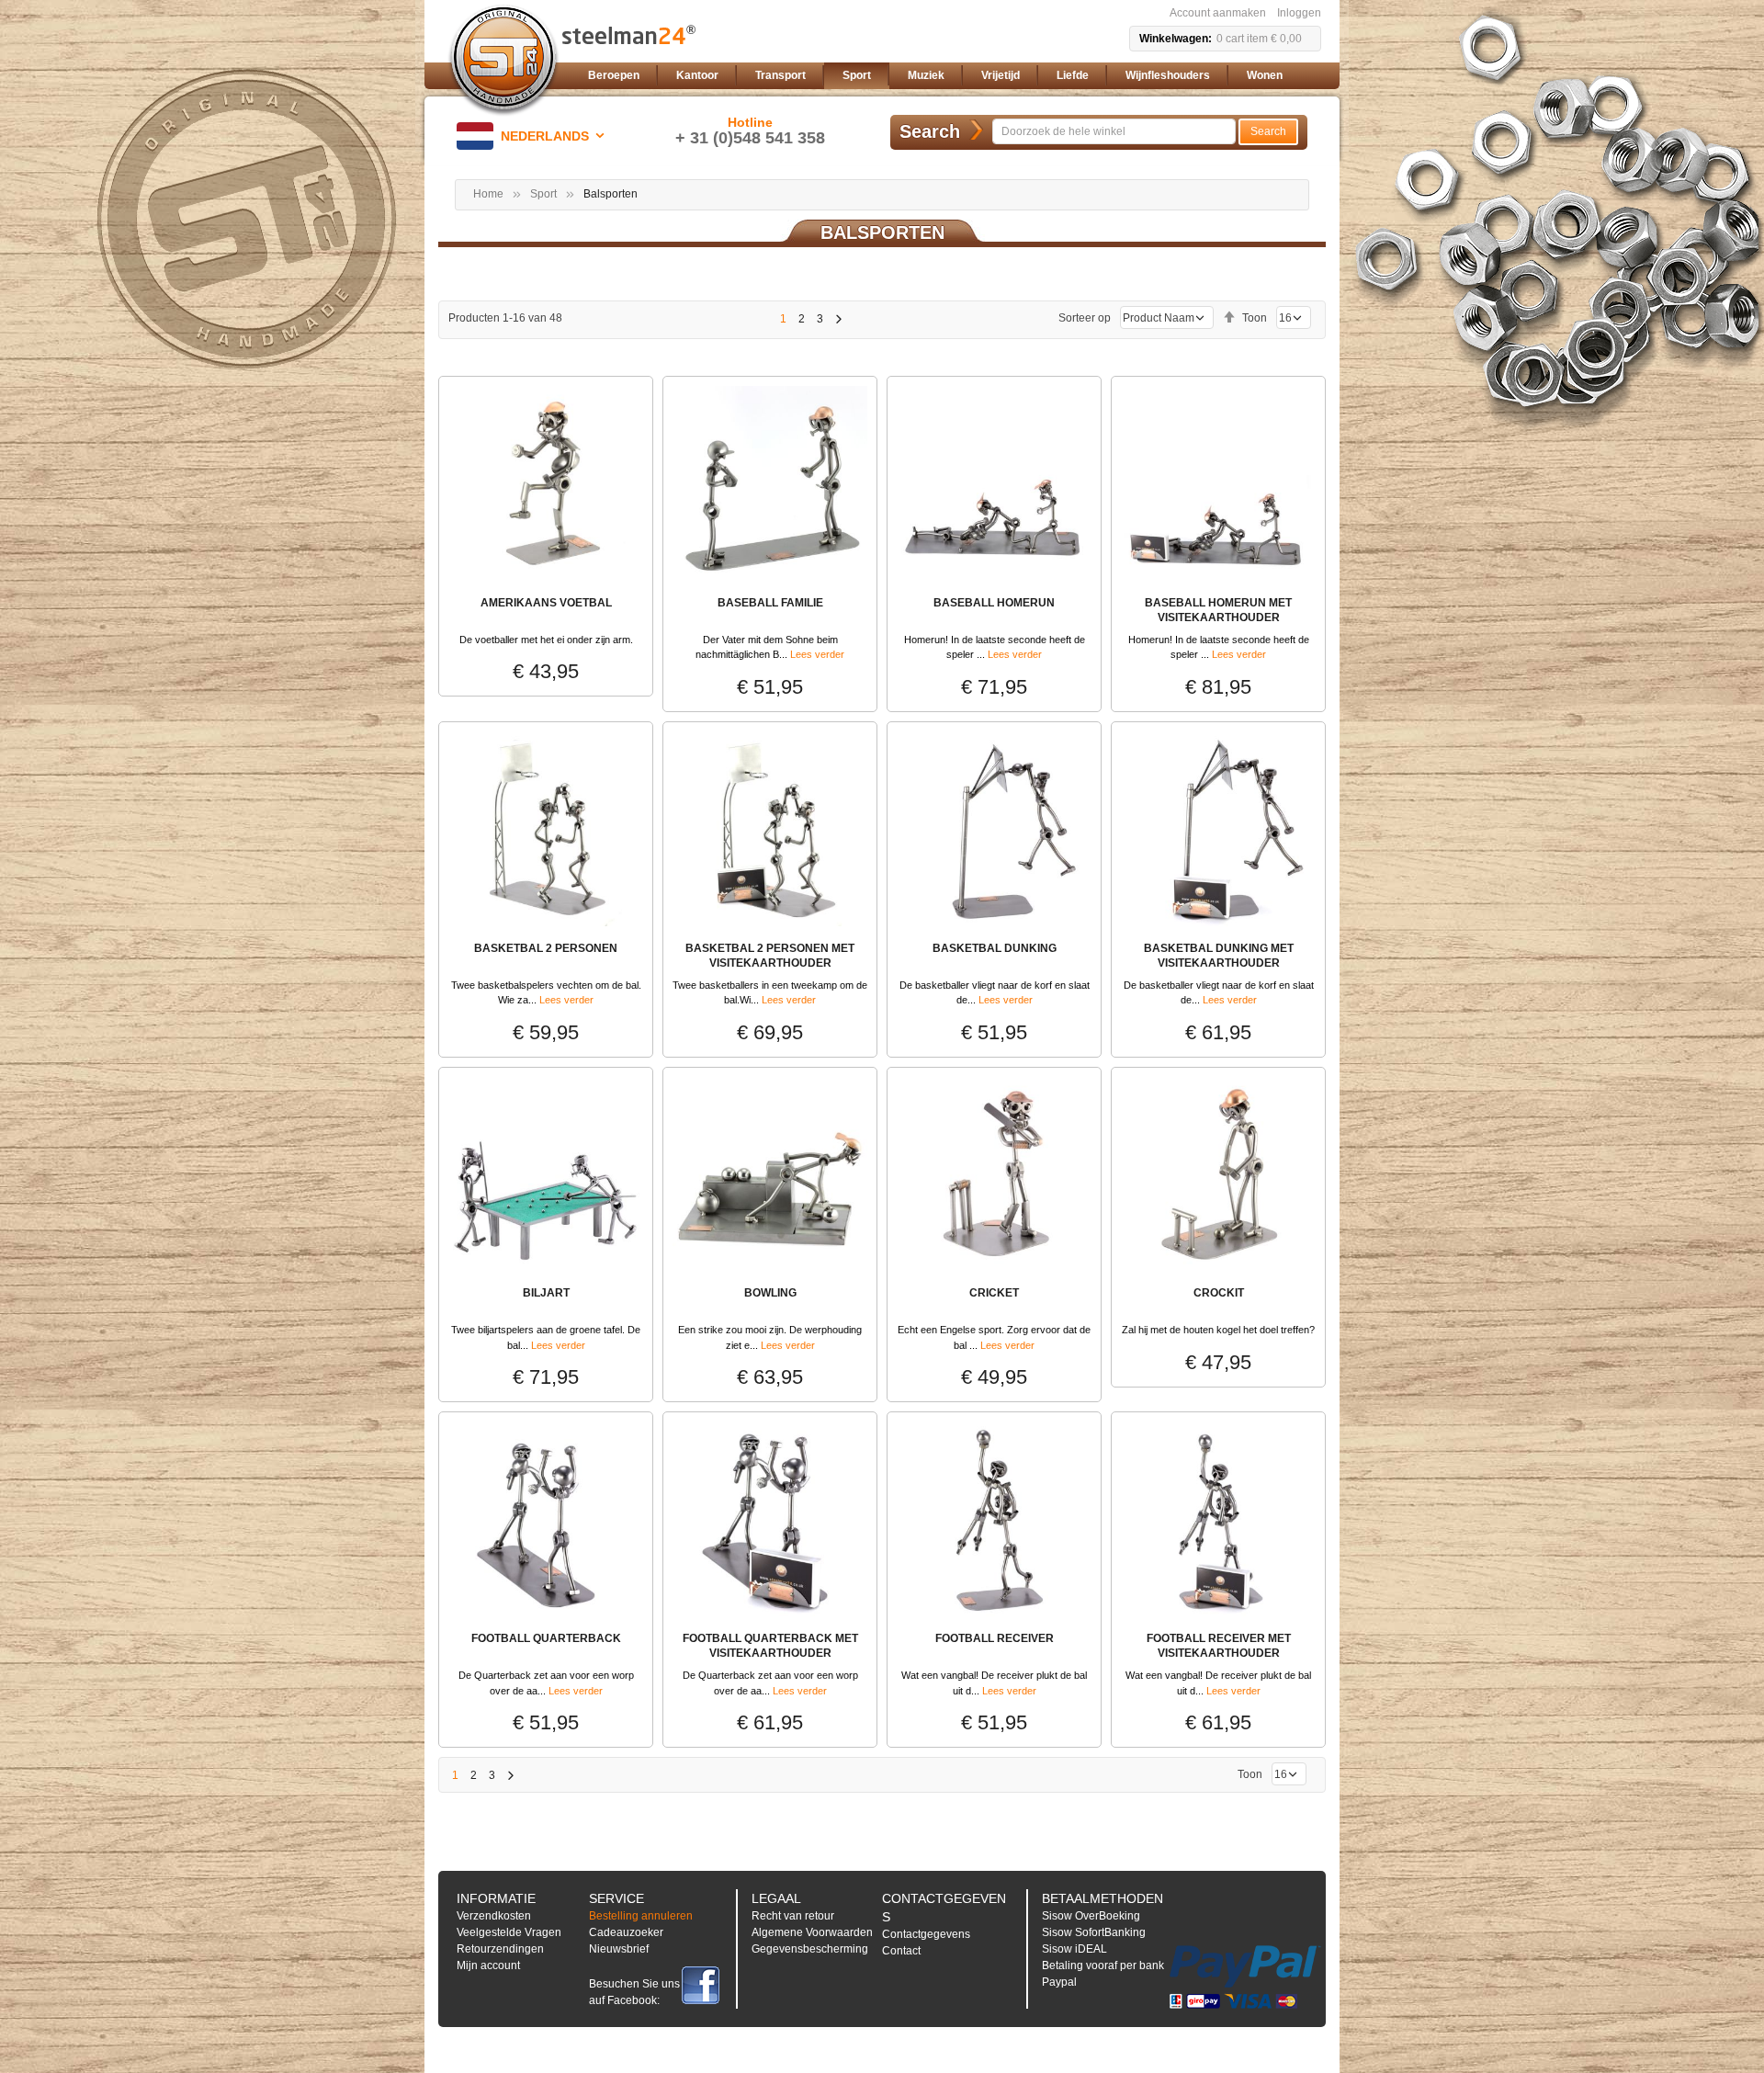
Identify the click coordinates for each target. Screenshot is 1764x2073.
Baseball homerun (994, 603)
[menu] (951, 76)
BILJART (546, 1293)
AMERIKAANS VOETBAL (546, 603)
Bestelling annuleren (641, 1916)
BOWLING (770, 1293)
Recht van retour (793, 1916)
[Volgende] (838, 319)
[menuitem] (614, 76)
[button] (534, 136)
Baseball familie (770, 603)
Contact (901, 1951)
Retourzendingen (500, 1949)
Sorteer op (1085, 318)
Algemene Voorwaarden (812, 1932)
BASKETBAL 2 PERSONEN (546, 948)
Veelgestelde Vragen (509, 1932)
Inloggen (1299, 13)
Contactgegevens (926, 1934)
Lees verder (817, 654)
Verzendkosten (494, 1916)
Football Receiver (995, 1638)
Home (488, 194)
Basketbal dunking (995, 948)
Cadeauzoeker (626, 1932)
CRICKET (994, 1293)
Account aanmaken (1218, 13)
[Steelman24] (503, 61)
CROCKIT (1219, 1293)
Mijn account (488, 1965)
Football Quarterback (546, 1638)
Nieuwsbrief (619, 1949)
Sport (543, 194)
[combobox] (1114, 131)
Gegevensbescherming (810, 1949)
